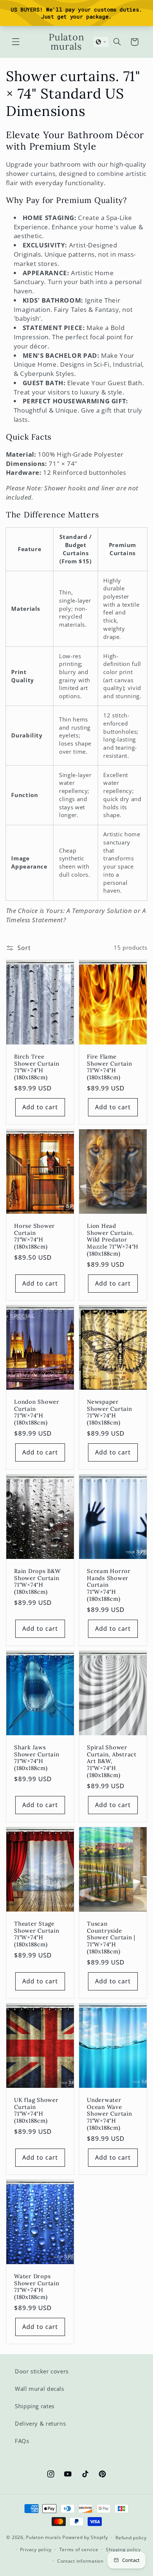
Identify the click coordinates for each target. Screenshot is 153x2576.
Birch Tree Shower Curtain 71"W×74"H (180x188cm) (37, 1067)
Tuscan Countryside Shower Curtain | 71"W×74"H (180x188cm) (111, 1938)
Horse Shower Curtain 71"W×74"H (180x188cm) (35, 1236)
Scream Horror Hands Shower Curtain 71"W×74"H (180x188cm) (109, 1585)
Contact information (80, 2561)
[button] (16, 42)
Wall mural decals (40, 2389)
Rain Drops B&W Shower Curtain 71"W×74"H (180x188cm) (38, 1582)
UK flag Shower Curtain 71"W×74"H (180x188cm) (36, 2110)
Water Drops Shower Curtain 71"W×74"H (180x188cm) (37, 2287)
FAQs (22, 2441)
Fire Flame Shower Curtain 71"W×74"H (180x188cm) (110, 1067)
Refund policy (131, 2538)
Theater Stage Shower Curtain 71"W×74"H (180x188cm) (37, 1934)
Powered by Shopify (85, 2537)
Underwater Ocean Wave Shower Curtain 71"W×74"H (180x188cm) (110, 2114)
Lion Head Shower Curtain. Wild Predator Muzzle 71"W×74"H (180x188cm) (113, 1240)
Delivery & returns (40, 2423)
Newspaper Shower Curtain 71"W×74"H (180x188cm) (110, 1412)
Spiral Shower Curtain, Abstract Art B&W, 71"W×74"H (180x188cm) (112, 1761)
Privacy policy (36, 2550)
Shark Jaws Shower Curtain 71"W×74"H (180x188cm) (37, 1758)
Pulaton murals (43, 2537)
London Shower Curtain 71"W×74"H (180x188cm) (37, 1412)
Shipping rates (35, 2406)
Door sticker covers (42, 2371)
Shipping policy (123, 2550)
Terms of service (79, 2550)
